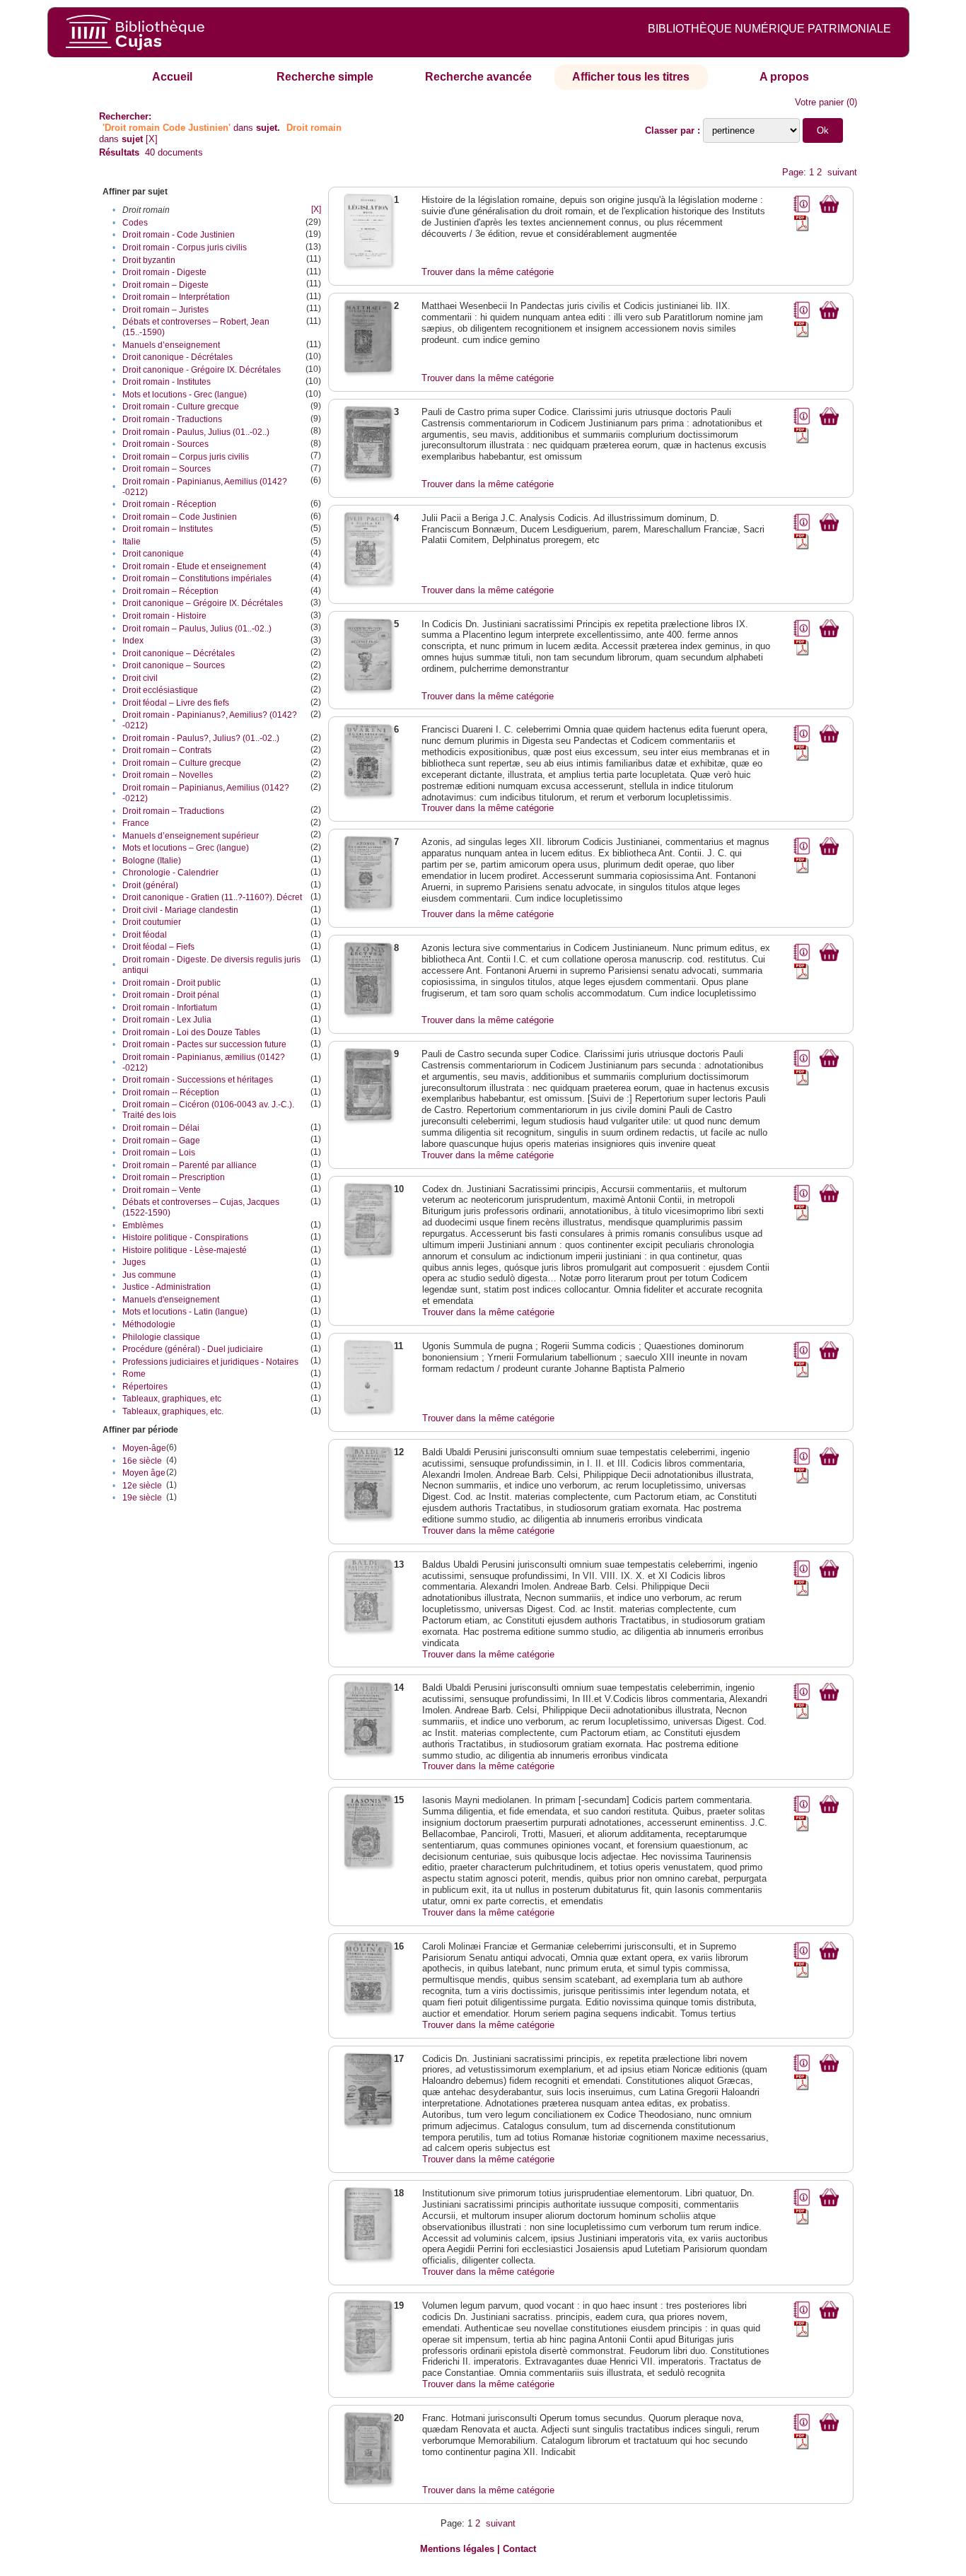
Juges (134, 1262)
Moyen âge (144, 1473)
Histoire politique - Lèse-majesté (185, 1250)
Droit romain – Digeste (165, 285)
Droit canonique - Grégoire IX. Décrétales (202, 370)
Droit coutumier (152, 922)
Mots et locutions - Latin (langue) (185, 1312)
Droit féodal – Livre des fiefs (176, 703)
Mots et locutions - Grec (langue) (185, 395)
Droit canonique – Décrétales (179, 653)
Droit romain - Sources (165, 444)
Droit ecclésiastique (160, 690)
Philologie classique (161, 1337)
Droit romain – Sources (167, 469)
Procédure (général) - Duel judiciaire (193, 1349)
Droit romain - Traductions (172, 419)
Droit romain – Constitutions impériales (197, 578)
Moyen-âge (144, 1448)
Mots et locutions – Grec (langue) (186, 848)
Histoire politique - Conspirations (185, 1237)
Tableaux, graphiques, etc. (173, 1411)
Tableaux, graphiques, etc (172, 1399)
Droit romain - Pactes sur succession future (204, 1044)
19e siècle (142, 1498)
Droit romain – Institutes (168, 529)
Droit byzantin (149, 260)
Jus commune (149, 1275)
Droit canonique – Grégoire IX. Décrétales (203, 603)
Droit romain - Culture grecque (181, 407)
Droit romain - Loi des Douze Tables (191, 1032)
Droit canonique (153, 554)
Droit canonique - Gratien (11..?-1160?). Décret (212, 897)
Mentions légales (457, 2549)
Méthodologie (149, 1324)
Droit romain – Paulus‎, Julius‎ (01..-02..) (197, 629)
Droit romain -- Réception (171, 1092)
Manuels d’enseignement (171, 345)
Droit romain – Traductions (173, 811)
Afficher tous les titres (631, 77)
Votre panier (819, 102)
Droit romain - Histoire (164, 616)
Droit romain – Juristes (165, 310)
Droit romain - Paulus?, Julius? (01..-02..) (201, 738)
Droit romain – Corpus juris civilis (186, 457)
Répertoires (145, 1387)
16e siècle (142, 1461)
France (136, 823)
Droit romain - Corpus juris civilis (185, 247)
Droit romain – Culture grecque (182, 763)
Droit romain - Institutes (167, 382)
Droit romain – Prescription (174, 1177)
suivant (842, 172)
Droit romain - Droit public (171, 983)
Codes (135, 223)
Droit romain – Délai (161, 1128)
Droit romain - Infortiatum (170, 1008)
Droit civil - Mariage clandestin (180, 910)
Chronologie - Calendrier (170, 873)
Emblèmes (143, 1225)
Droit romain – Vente (162, 1190)
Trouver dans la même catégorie (488, 272)
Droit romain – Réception (170, 591)
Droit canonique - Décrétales (178, 357)
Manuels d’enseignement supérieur (191, 836)
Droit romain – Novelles (168, 775)
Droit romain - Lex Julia (167, 1020)
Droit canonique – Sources (174, 665)
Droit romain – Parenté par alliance (190, 1165)
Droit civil (140, 678)
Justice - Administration (167, 1287)
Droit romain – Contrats (167, 750)
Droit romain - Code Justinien (179, 235)
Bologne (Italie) (152, 861)
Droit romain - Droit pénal (171, 995)
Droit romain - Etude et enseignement (194, 566)
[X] (152, 139)
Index (133, 641)
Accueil (172, 77)
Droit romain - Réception (169, 504)
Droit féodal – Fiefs (158, 947)
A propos (784, 77)
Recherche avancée (478, 77)
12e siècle (142, 1486)
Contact (519, 2549)
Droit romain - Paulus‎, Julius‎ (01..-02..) (196, 432)
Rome (134, 1374)
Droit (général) (150, 885)
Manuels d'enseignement (171, 1300)
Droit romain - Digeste (164, 272)
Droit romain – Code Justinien (180, 517)
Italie (132, 542)
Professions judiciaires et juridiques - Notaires (210, 1362)
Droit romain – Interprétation (176, 297)
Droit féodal (145, 935)
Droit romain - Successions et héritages (198, 1080)
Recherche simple (325, 77)
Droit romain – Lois (159, 1153)
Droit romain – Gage (161, 1141)
